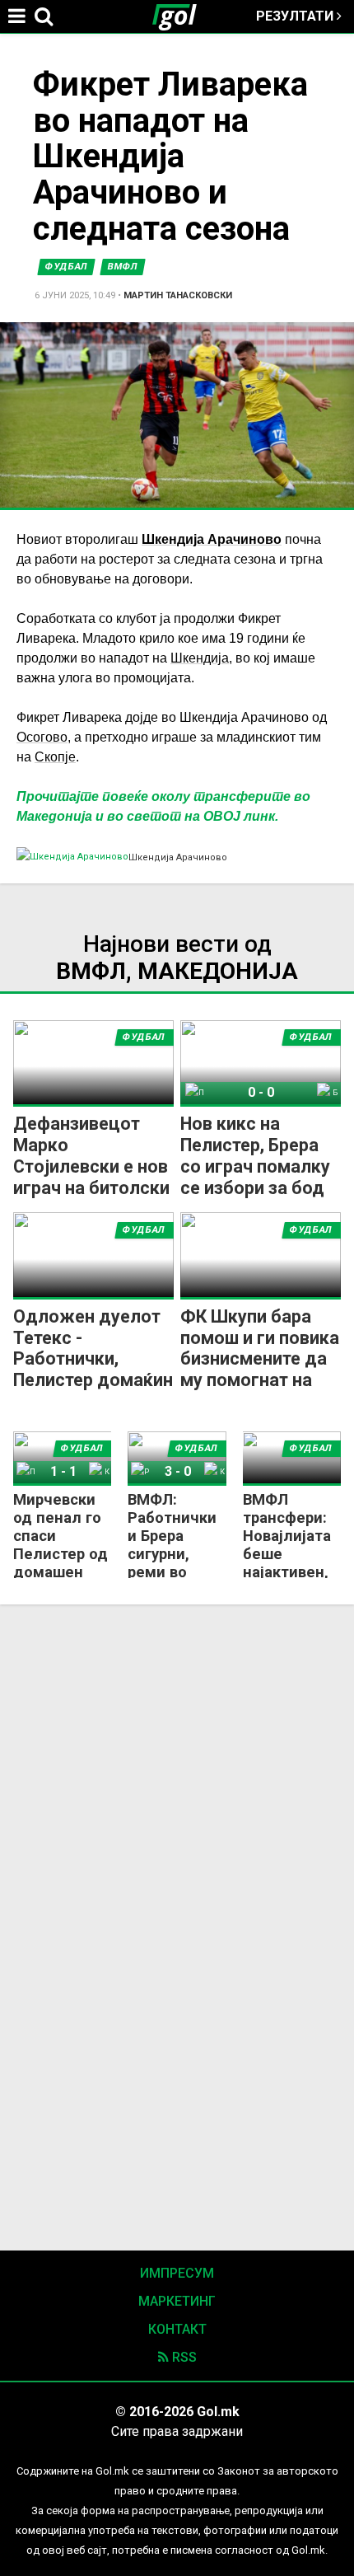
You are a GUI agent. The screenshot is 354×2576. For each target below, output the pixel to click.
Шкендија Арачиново (212, 539)
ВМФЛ (123, 267)
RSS (183, 2357)
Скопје (55, 757)
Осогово (42, 737)
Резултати (296, 16)
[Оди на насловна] (181, 16)
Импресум (177, 2273)
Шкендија (200, 658)
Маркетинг (177, 2301)
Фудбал (66, 267)
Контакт (177, 2329)
